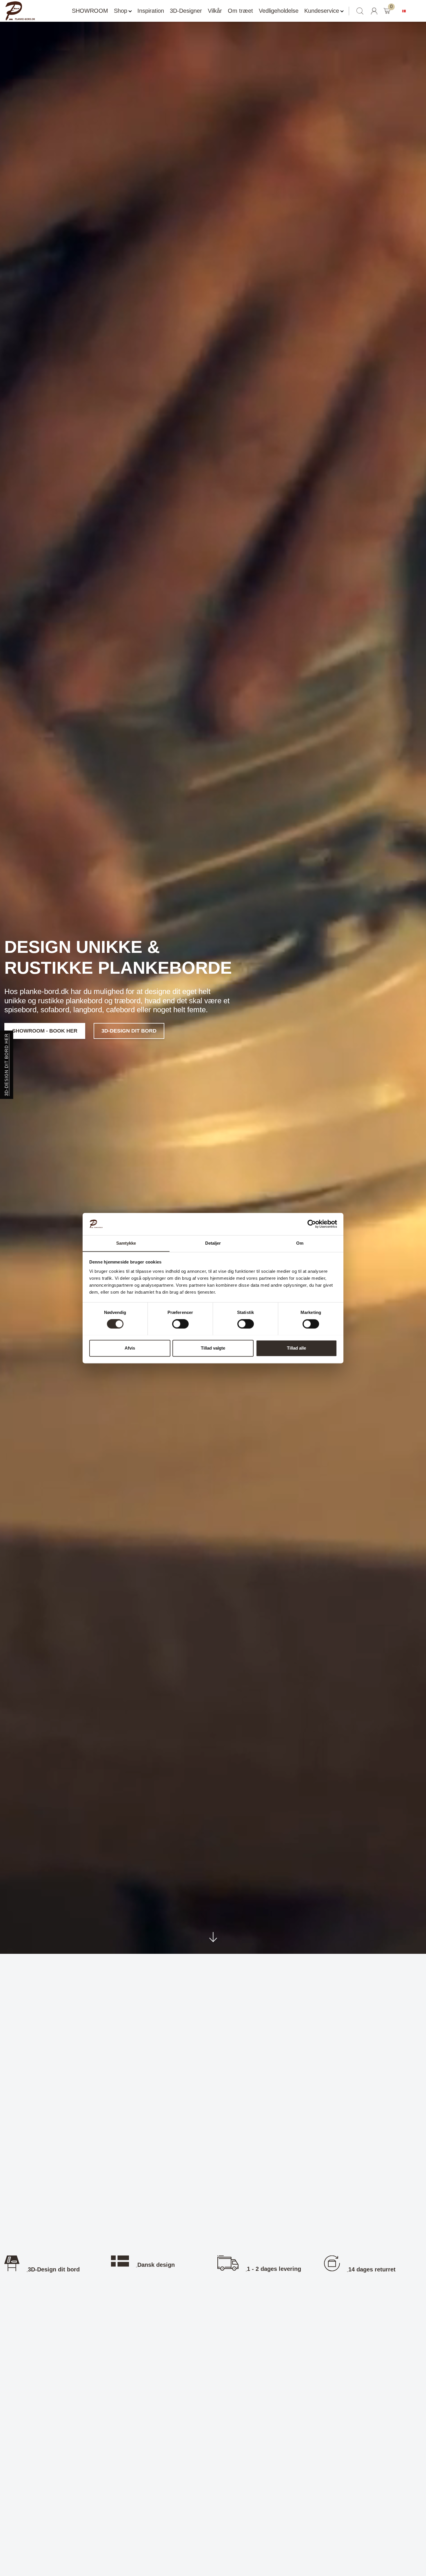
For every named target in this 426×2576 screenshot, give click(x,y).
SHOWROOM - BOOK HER (45, 1031)
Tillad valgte (213, 1348)
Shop (121, 11)
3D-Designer (186, 11)
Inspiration (151, 11)
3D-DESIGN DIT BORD (129, 1031)
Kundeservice (322, 11)
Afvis (130, 1348)
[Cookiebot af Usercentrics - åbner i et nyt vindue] (312, 1224)
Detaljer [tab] (213, 1243)
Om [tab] (300, 1243)
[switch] (180, 1324)
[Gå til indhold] (213, 1939)
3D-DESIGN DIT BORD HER (7, 1065)
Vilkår (215, 11)
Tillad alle (296, 1348)
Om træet (240, 11)
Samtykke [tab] (126, 1243)
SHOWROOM (90, 11)
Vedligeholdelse (279, 11)
